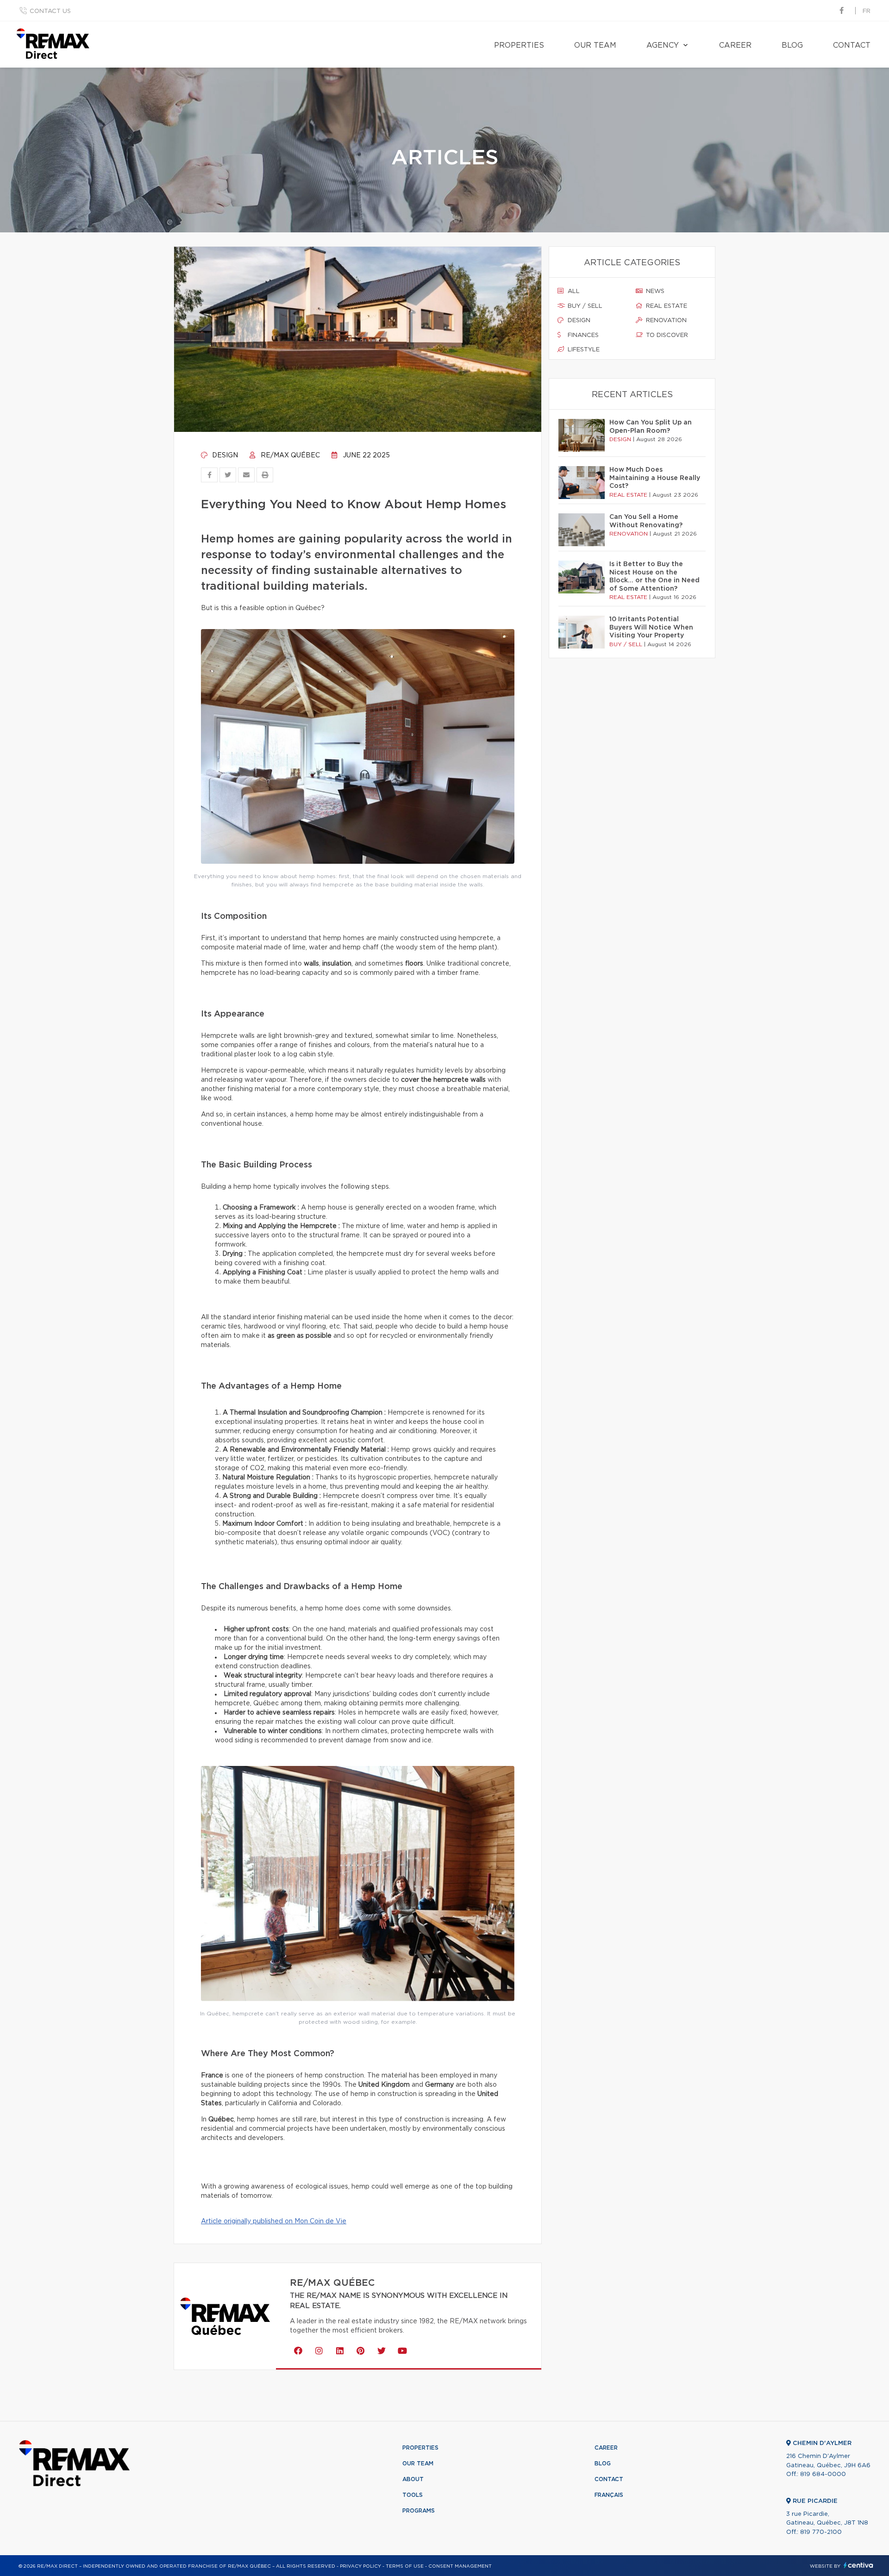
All (573, 291)
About (413, 2479)
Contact (852, 45)
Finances (582, 335)
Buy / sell (584, 306)
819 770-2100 (821, 2532)
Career (735, 45)
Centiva (858, 2565)
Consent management (460, 2566)
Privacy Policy (360, 2566)
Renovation (665, 321)
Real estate (666, 306)
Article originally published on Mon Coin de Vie (274, 2221)
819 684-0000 (823, 2474)
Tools (413, 2495)
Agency (663, 45)
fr (867, 11)
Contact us (50, 11)
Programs (419, 2511)
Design (224, 455)
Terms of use (405, 2566)
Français (609, 2495)
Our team (595, 45)
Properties (519, 45)
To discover (666, 335)
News (654, 291)
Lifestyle (583, 350)
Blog (792, 45)
